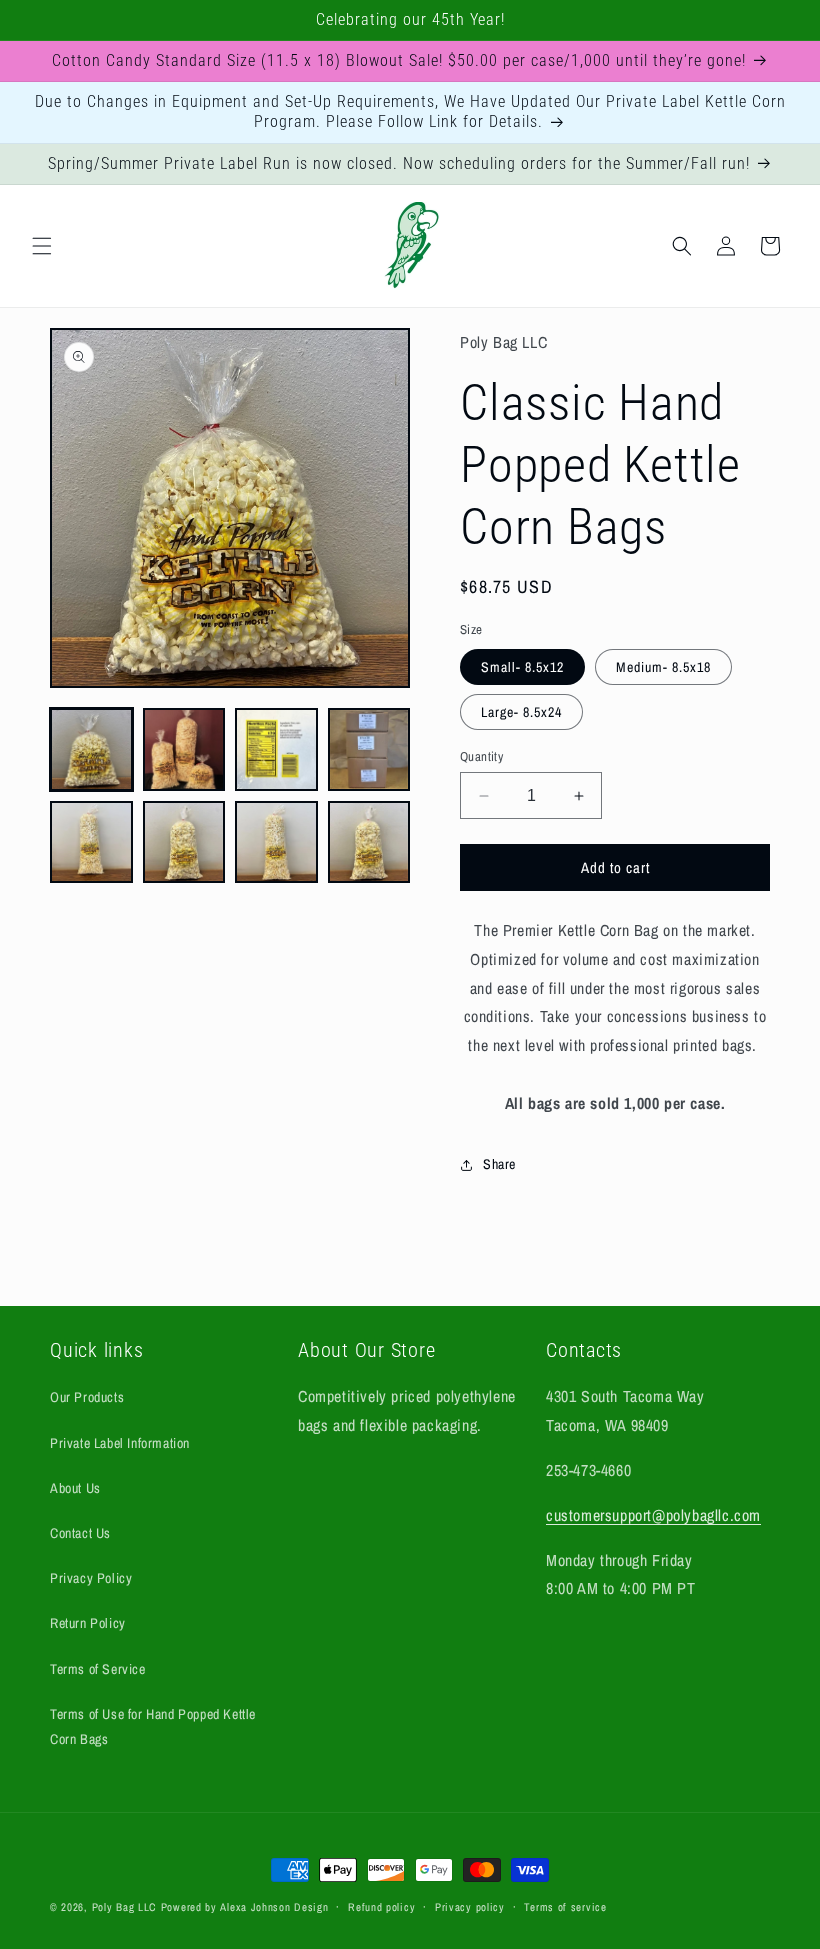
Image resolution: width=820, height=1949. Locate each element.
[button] (42, 246)
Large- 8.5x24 (521, 712)
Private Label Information (120, 1443)
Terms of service (565, 1907)
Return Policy (88, 1623)
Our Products (87, 1397)
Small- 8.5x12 (522, 667)
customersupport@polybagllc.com (653, 1515)
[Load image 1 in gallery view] (91, 749)
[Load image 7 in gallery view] (276, 842)
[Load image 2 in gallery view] (184, 749)
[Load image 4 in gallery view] (369, 749)
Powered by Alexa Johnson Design (245, 1907)
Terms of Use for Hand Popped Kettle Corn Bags (153, 1726)
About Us (75, 1488)
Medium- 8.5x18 (663, 667)
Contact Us (80, 1533)
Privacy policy (470, 1907)
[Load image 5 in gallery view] (91, 842)
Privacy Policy (91, 1578)
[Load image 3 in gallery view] (276, 749)
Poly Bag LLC (124, 1907)
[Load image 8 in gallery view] (369, 842)
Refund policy (381, 1907)
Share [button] (499, 1164)
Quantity (481, 756)
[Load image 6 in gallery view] (184, 842)
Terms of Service (98, 1669)
